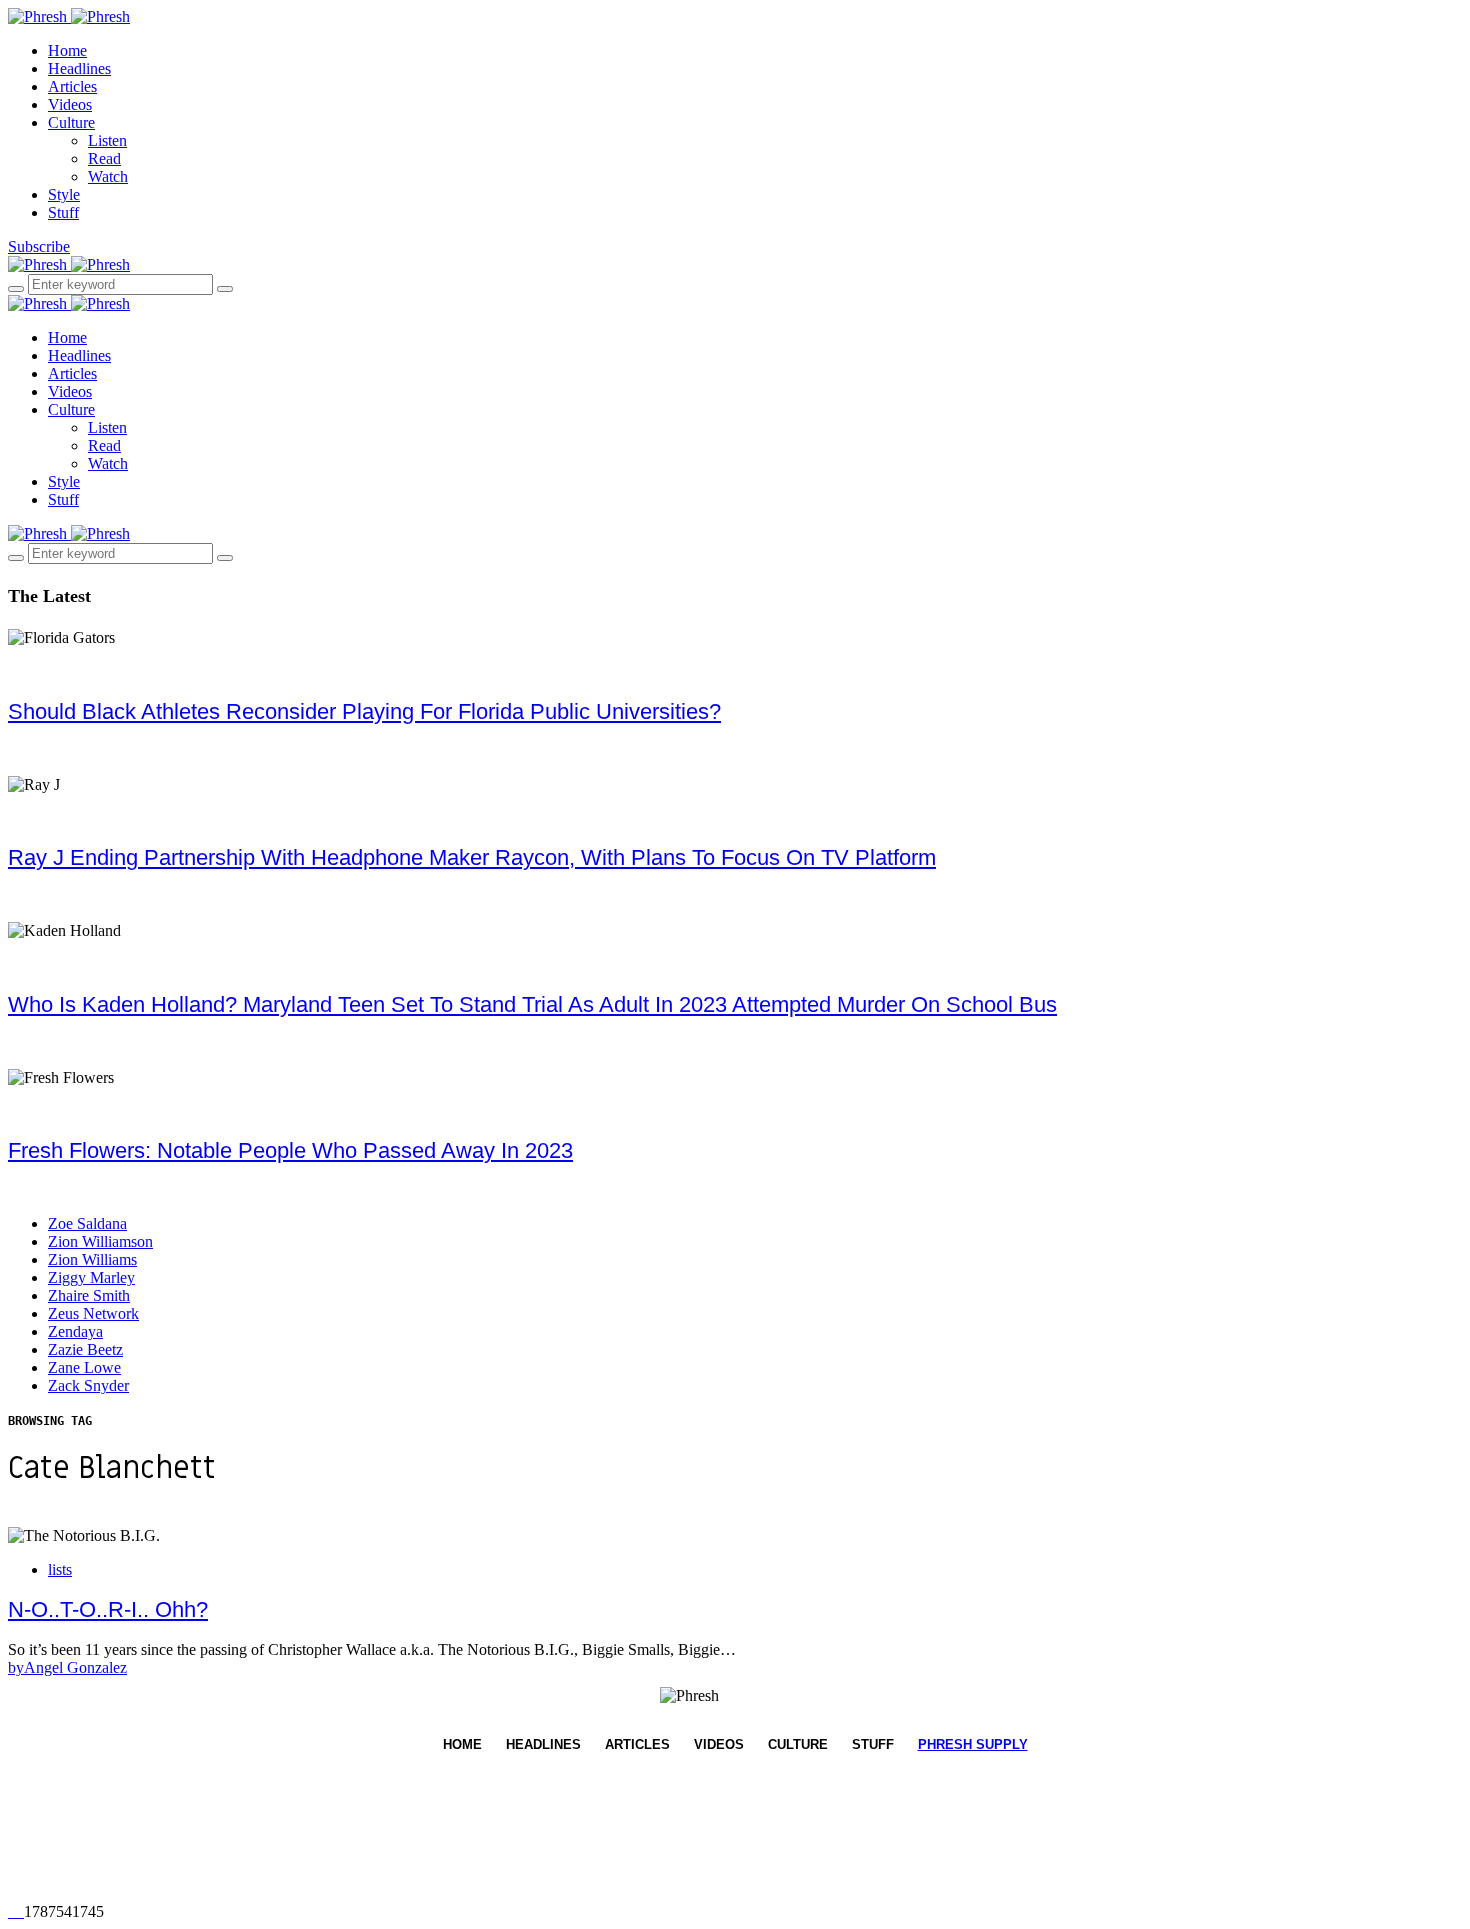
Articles (72, 86)
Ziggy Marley (91, 1277)
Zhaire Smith (89, 1295)
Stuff (63, 212)
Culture (71, 122)
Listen (107, 140)
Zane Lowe (84, 1367)
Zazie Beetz (85, 1349)
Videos (70, 104)
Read (104, 158)
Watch (108, 176)
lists (60, 1569)
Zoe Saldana (87, 1223)
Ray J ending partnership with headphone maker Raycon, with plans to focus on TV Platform (472, 857)
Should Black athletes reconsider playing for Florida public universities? (364, 711)
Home (67, 50)
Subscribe (39, 246)
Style (64, 194)
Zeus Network (93, 1313)
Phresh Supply (973, 1744)
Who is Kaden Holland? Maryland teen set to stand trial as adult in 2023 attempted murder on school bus (532, 1004)
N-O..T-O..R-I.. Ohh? (108, 1609)
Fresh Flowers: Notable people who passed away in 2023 (290, 1150)
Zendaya (75, 1331)
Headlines (79, 68)
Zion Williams (92, 1259)
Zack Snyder (88, 1385)
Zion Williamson (100, 1241)
